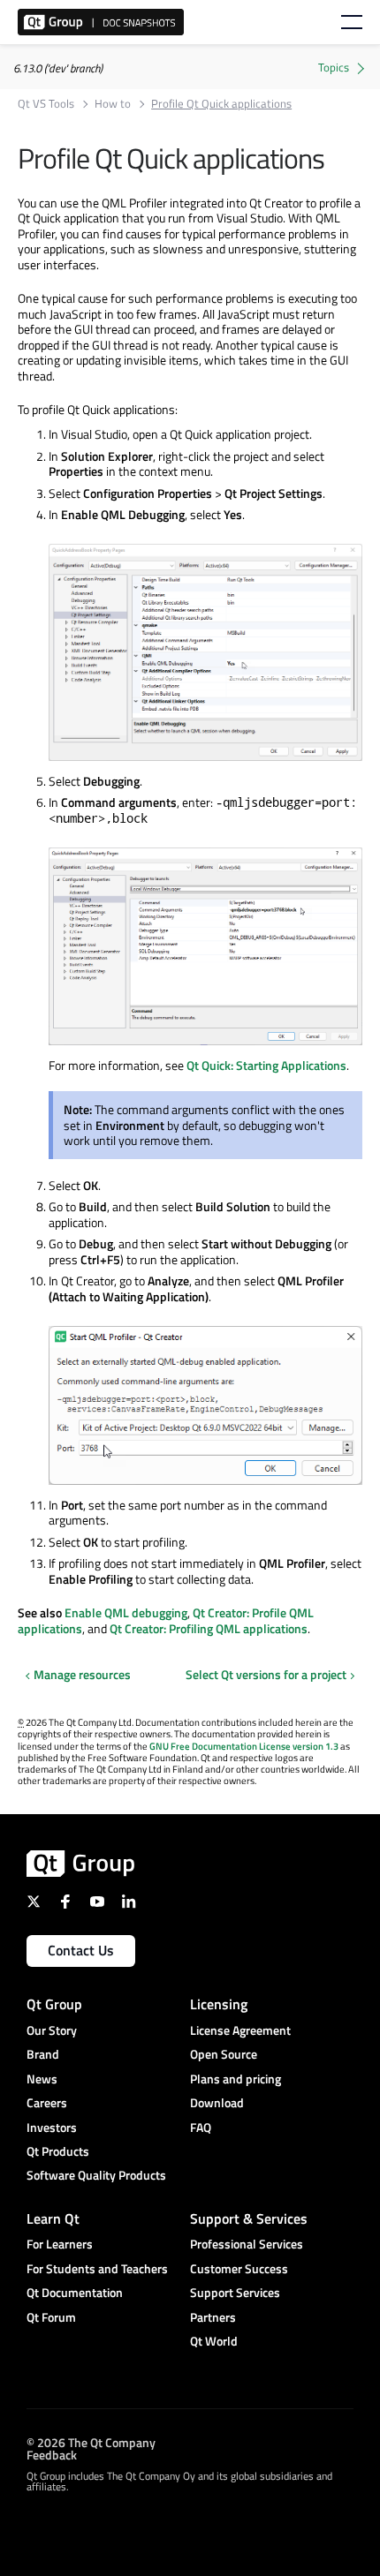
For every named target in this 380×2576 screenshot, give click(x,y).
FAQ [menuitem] (201, 2127)
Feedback (52, 2454)
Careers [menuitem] (47, 2102)
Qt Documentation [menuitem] (75, 2292)
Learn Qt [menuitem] (53, 2218)
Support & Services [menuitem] (249, 2218)
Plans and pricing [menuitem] (236, 2079)
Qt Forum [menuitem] (51, 2317)
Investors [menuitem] (52, 2127)
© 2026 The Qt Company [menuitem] (91, 2441)
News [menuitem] (42, 2079)
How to (113, 104)
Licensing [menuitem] (219, 2004)
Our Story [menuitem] (52, 2030)
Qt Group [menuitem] (54, 2004)
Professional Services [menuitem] (247, 2244)
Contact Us (81, 1950)
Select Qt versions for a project (266, 1675)
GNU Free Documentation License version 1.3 (244, 1746)
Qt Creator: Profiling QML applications (209, 1628)
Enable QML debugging (126, 1612)
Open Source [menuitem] (224, 2054)
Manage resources (82, 1674)
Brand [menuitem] (43, 2054)
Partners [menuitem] (213, 2317)
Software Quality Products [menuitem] (96, 2175)
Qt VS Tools (46, 104)
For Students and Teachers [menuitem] (97, 2268)
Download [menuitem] (217, 2102)
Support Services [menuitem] (235, 2292)
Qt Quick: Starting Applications (266, 1065)
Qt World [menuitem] (214, 2341)
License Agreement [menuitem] (240, 2030)
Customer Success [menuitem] (239, 2268)
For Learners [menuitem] (60, 2244)
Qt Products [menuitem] (58, 2151)
